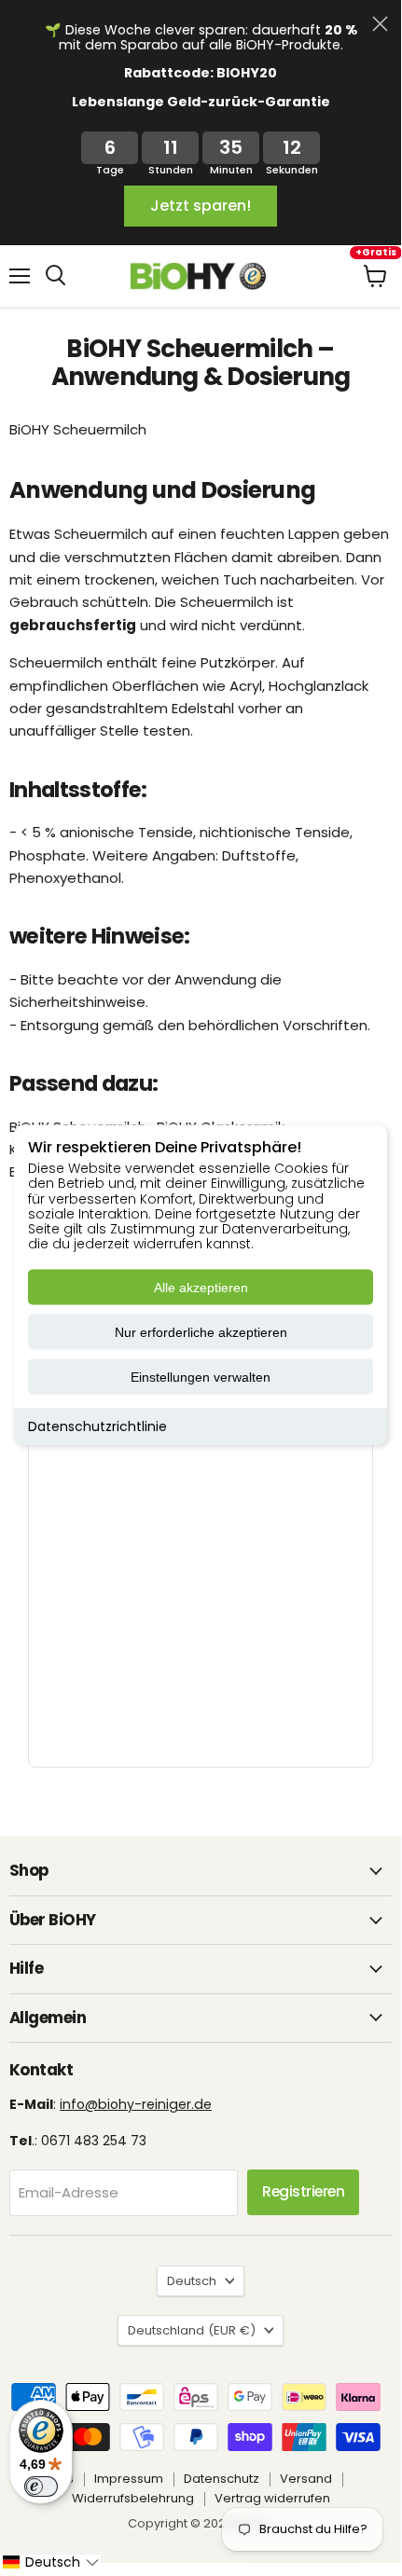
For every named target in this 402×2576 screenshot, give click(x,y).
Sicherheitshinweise (77, 1002)
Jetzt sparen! (201, 206)
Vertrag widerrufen (272, 2498)
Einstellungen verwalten (201, 1377)
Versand (306, 2479)
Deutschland (192, 2330)
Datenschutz (222, 2479)
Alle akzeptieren (201, 1288)
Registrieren (303, 2191)
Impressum (129, 2479)
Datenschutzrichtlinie (97, 1426)
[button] (50, 2562)
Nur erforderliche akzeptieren (201, 1332)
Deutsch (192, 2281)
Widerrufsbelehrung (133, 2498)
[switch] (41, 2486)
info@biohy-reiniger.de (136, 2104)
